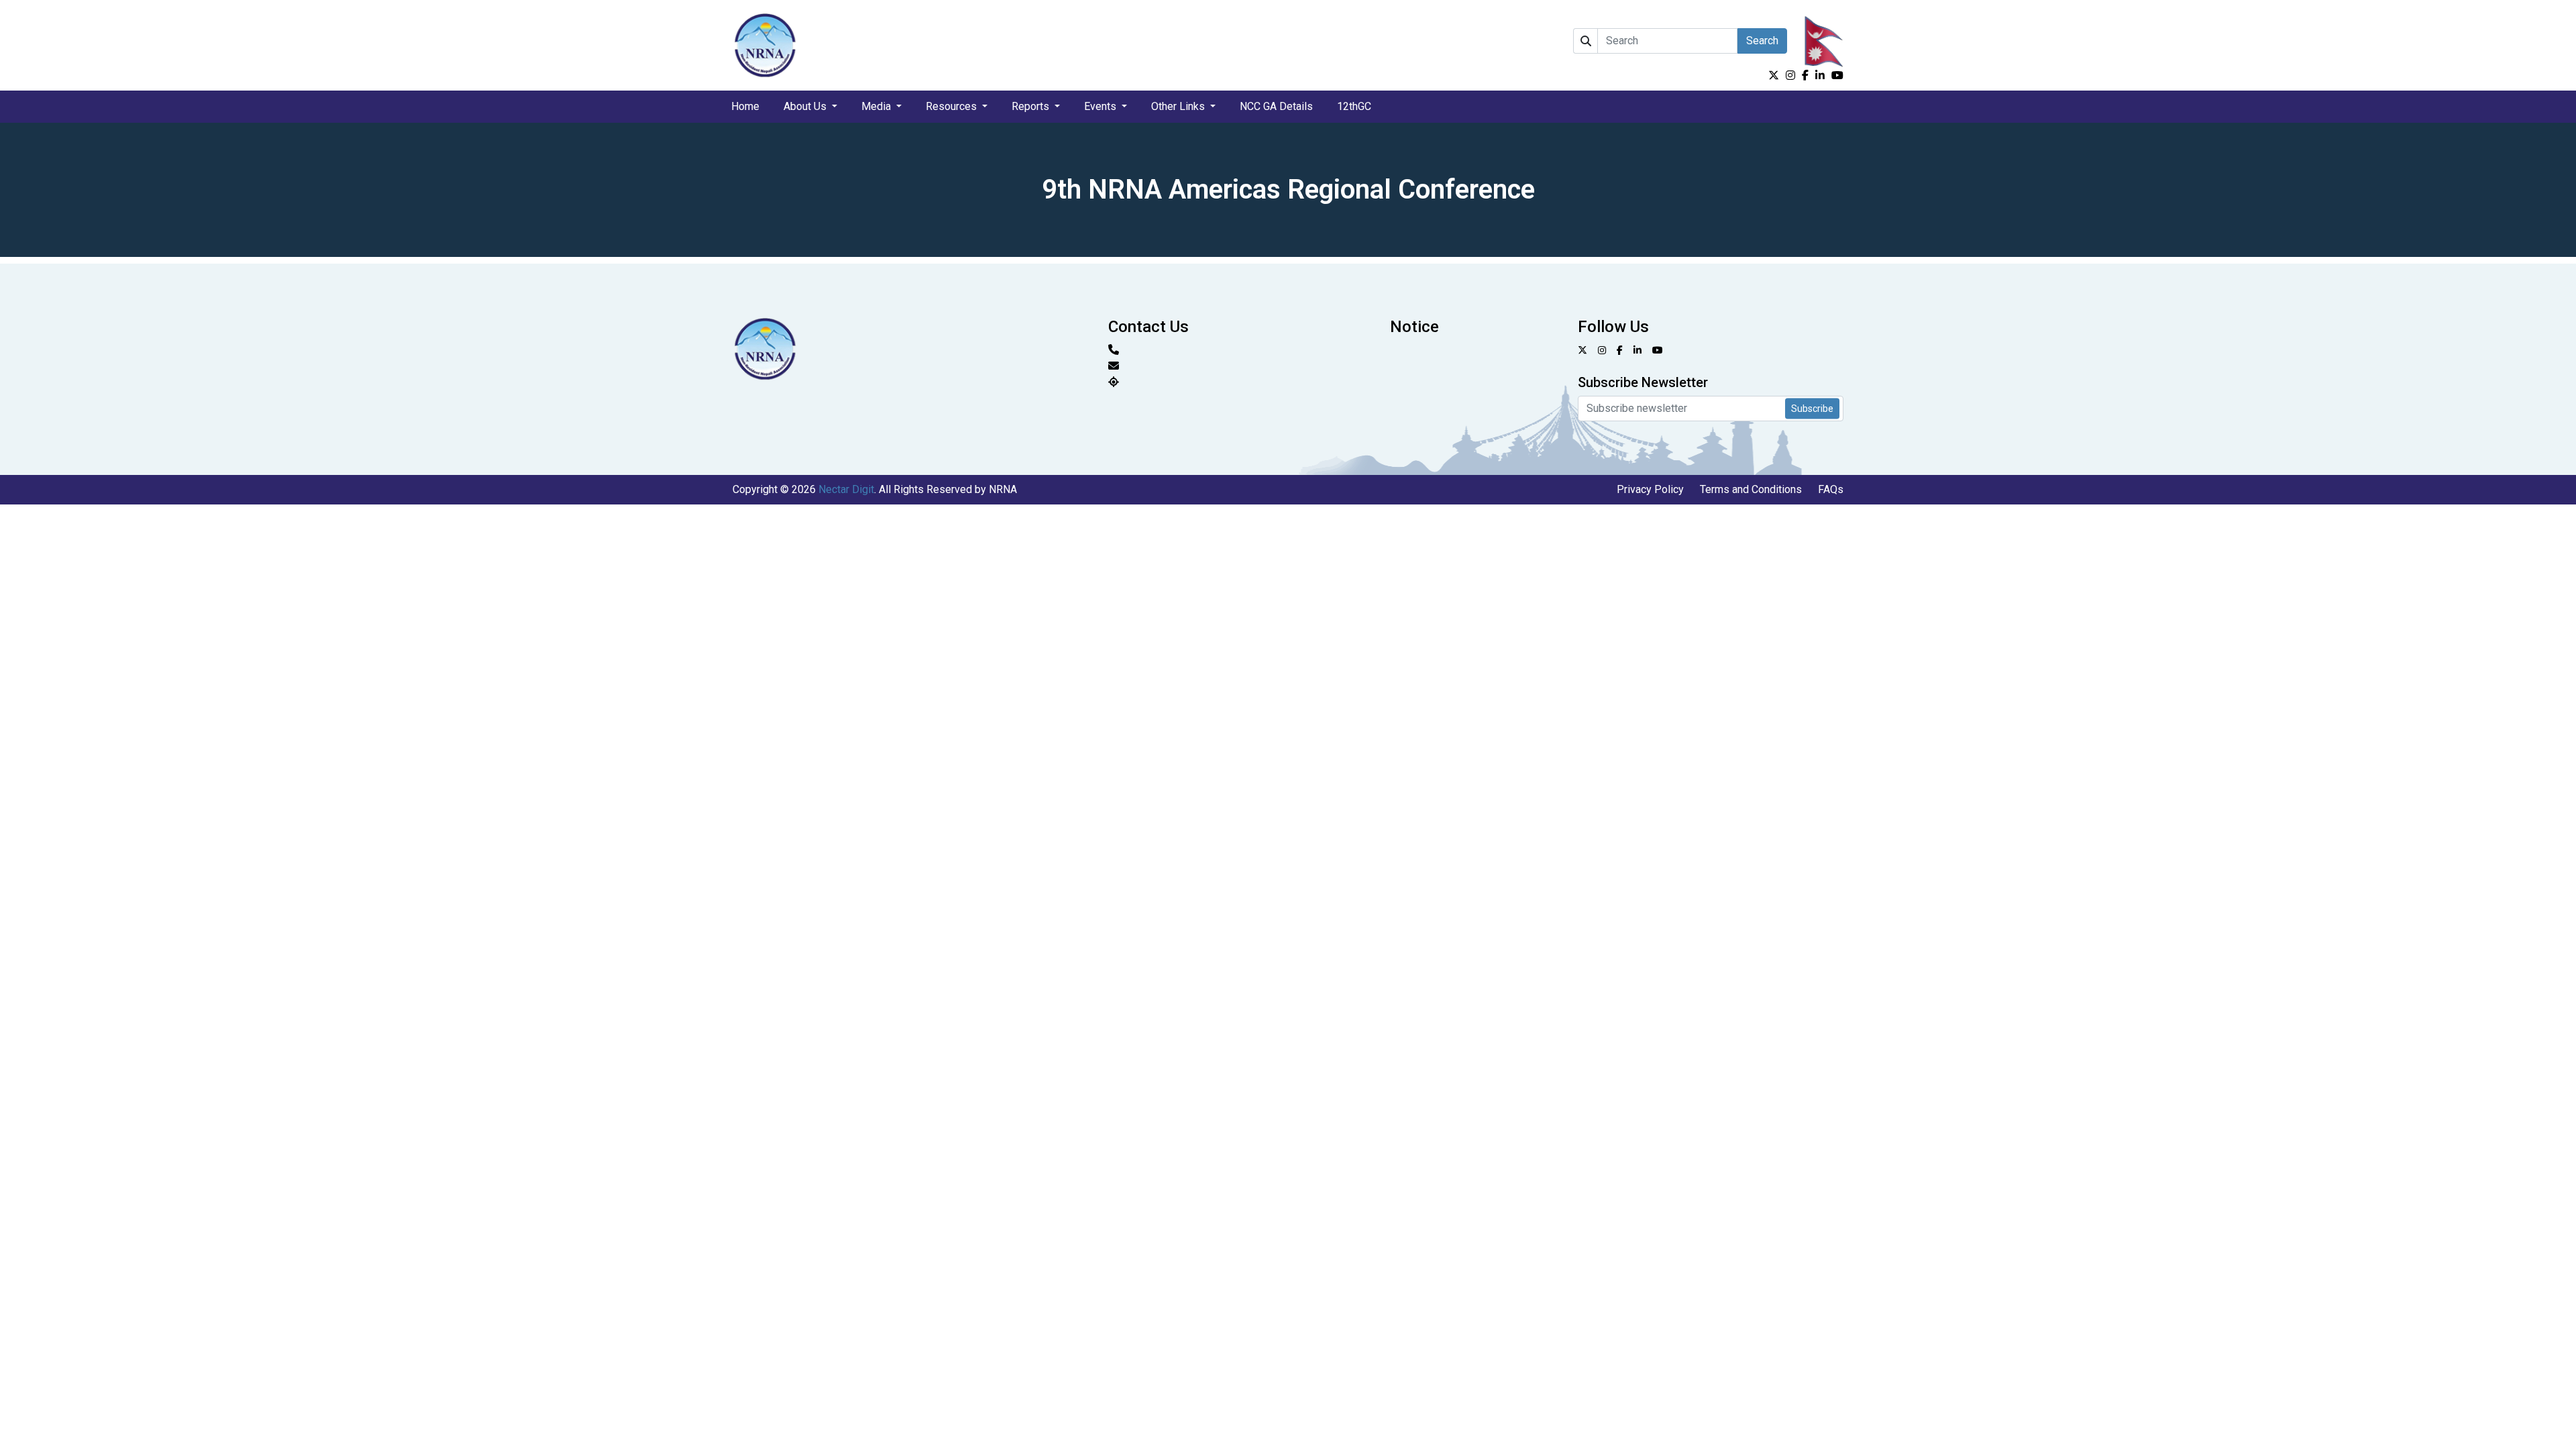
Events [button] (1102, 106)
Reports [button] (1032, 106)
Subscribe (1812, 409)
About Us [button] (806, 106)
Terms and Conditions (1751, 489)
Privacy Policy (1650, 489)
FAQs (1831, 489)
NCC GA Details (1276, 106)
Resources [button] (953, 106)
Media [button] (877, 106)
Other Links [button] (1179, 106)
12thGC (1354, 106)
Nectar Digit (846, 489)
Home (745, 106)
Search (1762, 41)
